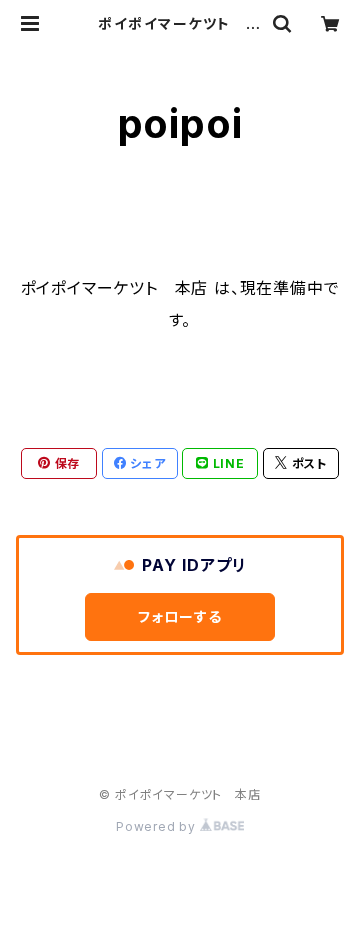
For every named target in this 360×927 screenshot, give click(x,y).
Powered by (158, 826)
